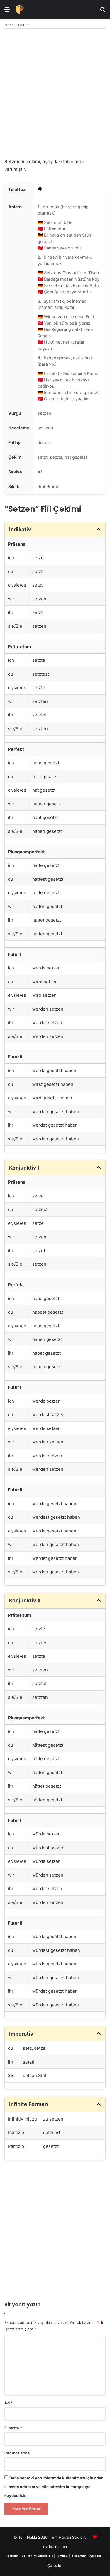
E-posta (13, 2428)
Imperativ (21, 2034)
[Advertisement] (55, 94)
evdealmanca (55, 2547)
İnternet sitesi (17, 2453)
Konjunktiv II (25, 1601)
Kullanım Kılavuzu (37, 2556)
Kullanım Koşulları (87, 2556)
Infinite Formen (28, 2104)
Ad (9, 2403)
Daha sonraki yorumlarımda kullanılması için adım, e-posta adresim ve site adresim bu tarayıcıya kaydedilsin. (55, 2487)
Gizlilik (63, 2556)
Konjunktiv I (24, 1168)
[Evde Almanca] (20, 9)
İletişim (12, 2556)
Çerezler (55, 2565)
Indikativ (20, 529)
